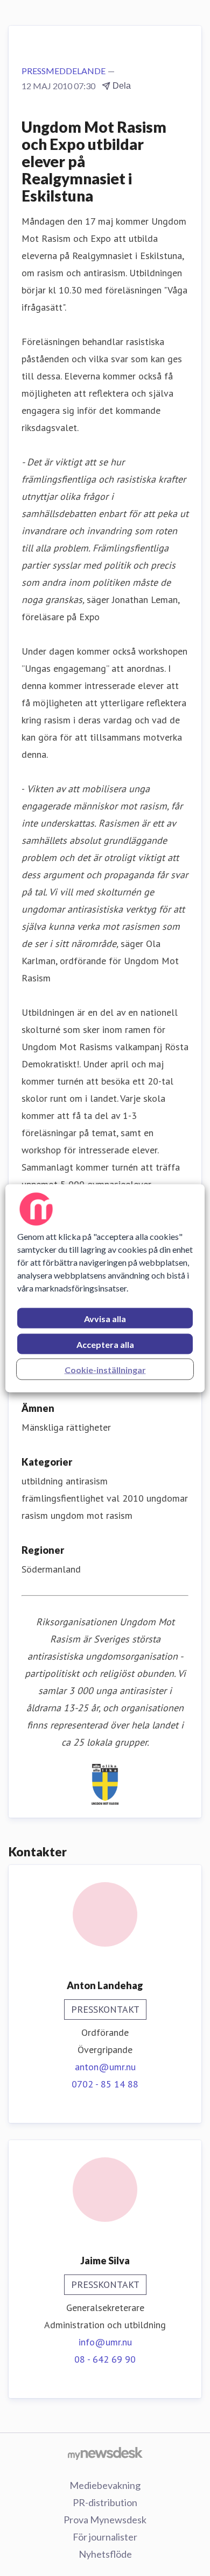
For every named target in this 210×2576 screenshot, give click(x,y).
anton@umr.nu (105, 2067)
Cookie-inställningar (105, 1369)
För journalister (105, 2537)
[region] (105, 1288)
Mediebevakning (105, 2485)
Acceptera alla (105, 1344)
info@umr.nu (105, 2342)
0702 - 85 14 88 (105, 2084)
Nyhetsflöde (105, 2554)
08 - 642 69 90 (105, 2359)
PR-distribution (105, 2502)
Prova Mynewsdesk (105, 2520)
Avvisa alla (105, 1318)
